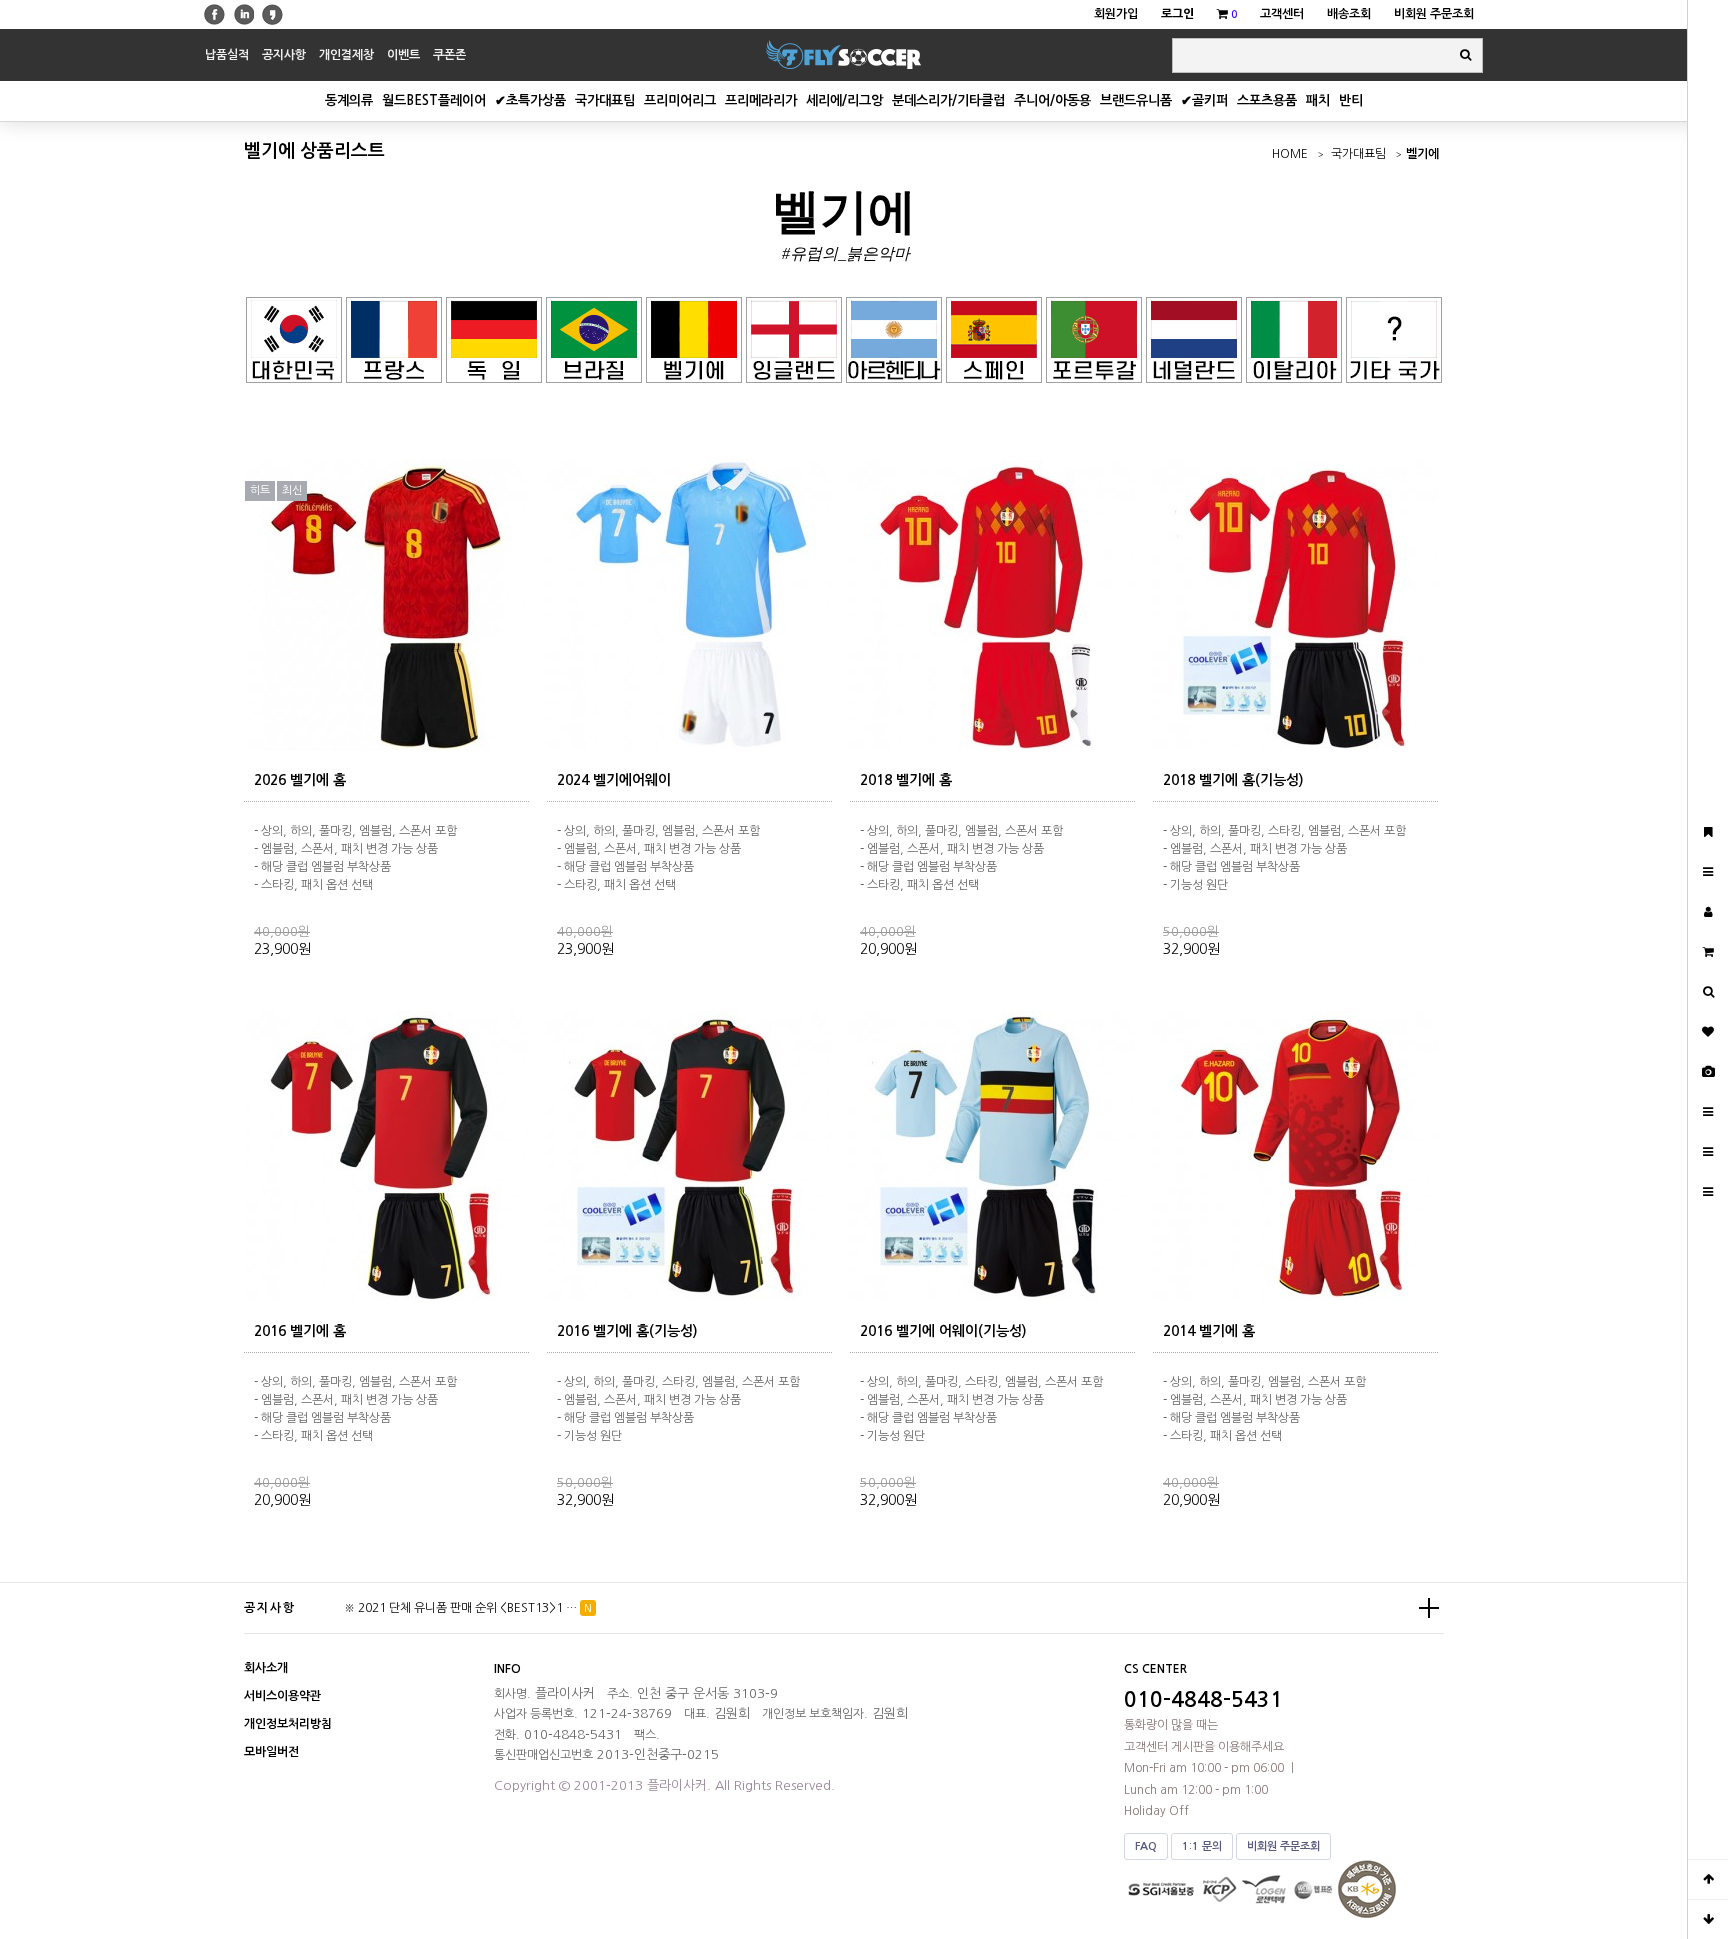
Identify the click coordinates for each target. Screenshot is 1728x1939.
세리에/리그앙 (844, 100)
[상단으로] (1708, 1879)
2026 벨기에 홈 (300, 780)
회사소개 (266, 1668)
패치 (1318, 100)
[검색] (1465, 55)
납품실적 (227, 55)
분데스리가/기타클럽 (948, 100)
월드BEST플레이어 (434, 100)
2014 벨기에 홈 (1209, 1331)
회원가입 (1116, 14)
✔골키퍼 (1204, 100)
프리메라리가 (761, 100)
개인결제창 (346, 55)
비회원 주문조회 (1434, 14)
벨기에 (1422, 154)
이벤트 (403, 55)
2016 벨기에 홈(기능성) (627, 1331)
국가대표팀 (605, 100)
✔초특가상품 (530, 100)
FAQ (1146, 1846)
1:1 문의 (1202, 1846)
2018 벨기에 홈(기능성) (1233, 780)
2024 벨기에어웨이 (614, 780)
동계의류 (349, 100)
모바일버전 (271, 1752)
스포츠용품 (1267, 100)
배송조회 (1349, 14)
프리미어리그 (680, 100)
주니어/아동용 (1052, 100)
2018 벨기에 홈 (906, 780)
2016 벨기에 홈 (300, 1331)
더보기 (1429, 1608)
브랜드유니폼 (1136, 100)
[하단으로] (1708, 1919)
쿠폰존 (449, 55)
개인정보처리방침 (288, 1724)
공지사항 (284, 55)
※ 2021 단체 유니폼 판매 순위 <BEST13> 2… (460, 1608)
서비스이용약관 (282, 1696)
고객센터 (1282, 14)
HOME (1290, 154)
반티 (1351, 100)
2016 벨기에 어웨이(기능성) (943, 1331)
